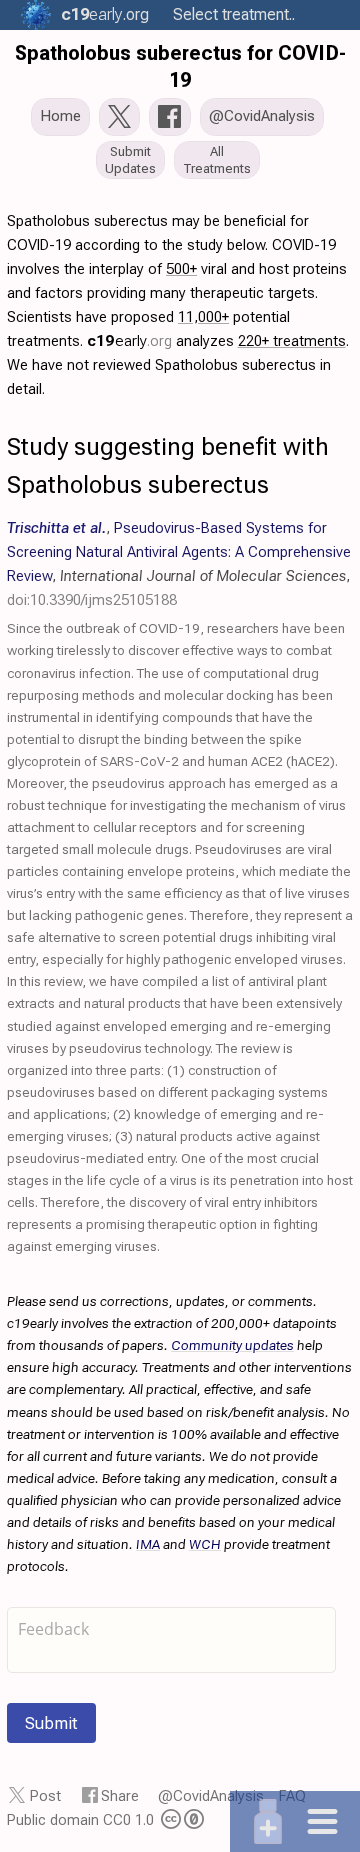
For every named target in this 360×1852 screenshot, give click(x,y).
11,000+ (203, 317)
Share (120, 1796)
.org (105, 14)
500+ (181, 269)
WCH (205, 1544)
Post (45, 1796)
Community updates (232, 1345)
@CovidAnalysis (211, 1796)
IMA (148, 1544)
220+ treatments (292, 341)
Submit (51, 1723)
